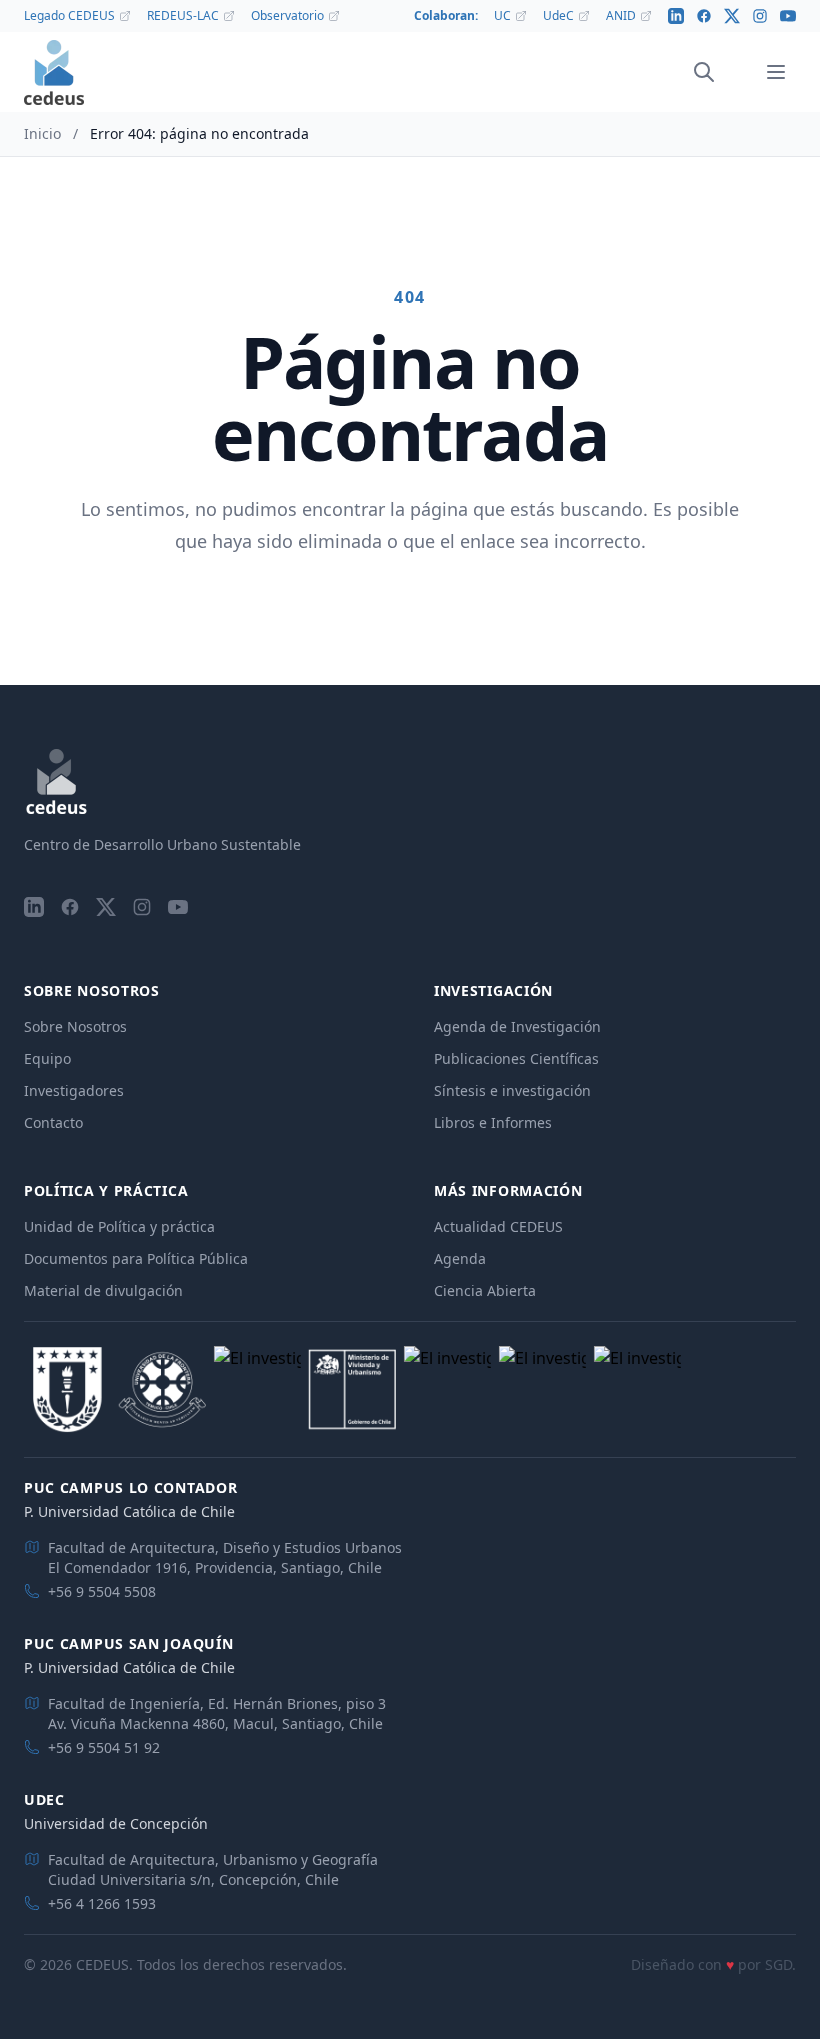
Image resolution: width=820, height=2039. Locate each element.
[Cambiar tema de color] (732, 72)
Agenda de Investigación (517, 1026)
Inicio (42, 133)
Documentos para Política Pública (136, 1258)
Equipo (47, 1058)
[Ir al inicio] (54, 72)
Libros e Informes (493, 1122)
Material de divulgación (103, 1290)
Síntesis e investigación (512, 1090)
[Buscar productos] (704, 72)
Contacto (53, 1122)
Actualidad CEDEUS (498, 1226)
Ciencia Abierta (485, 1290)
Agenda (460, 1258)
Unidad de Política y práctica (119, 1226)
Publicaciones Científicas (516, 1058)
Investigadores (74, 1090)
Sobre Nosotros (75, 1026)
